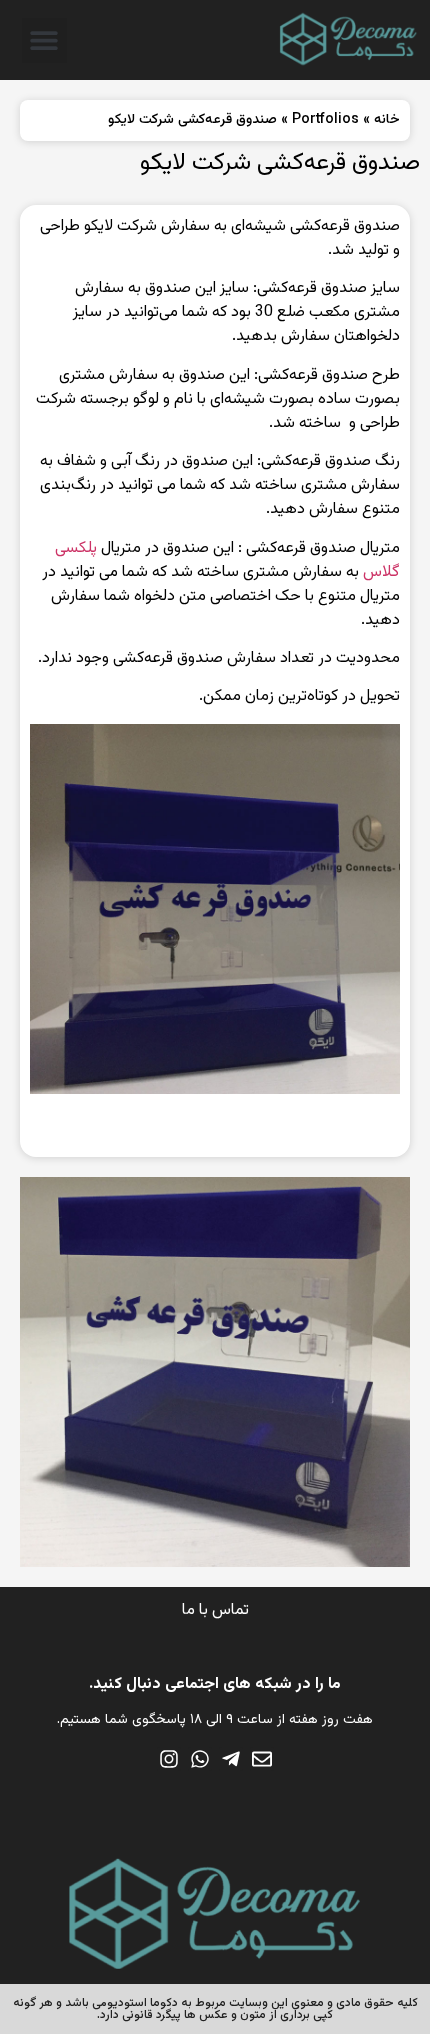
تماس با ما (215, 1610)
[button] (44, 40)
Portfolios (325, 120)
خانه (387, 120)
